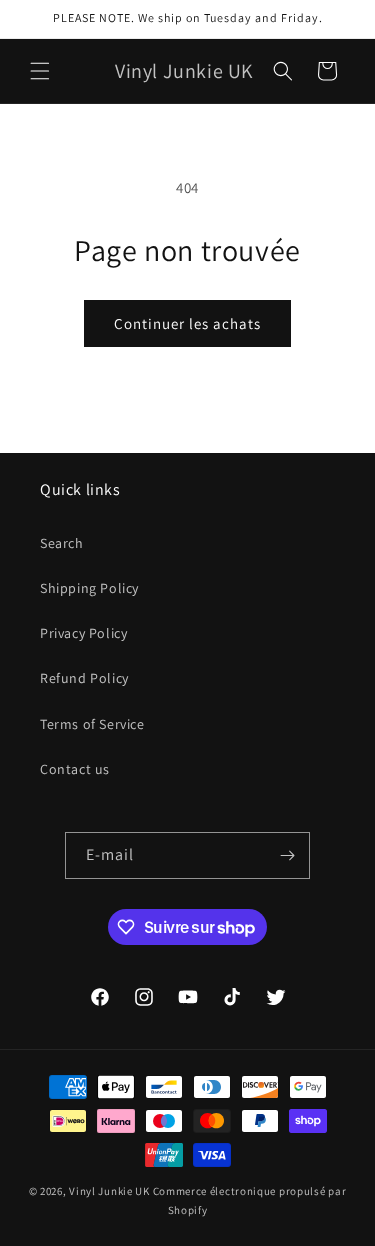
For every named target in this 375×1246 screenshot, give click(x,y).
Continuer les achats (187, 323)
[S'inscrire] (287, 855)
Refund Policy (84, 678)
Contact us (75, 769)
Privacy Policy (83, 633)
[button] (40, 71)
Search (62, 543)
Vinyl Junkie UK (109, 1191)
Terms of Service (92, 724)
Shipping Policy (89, 588)
